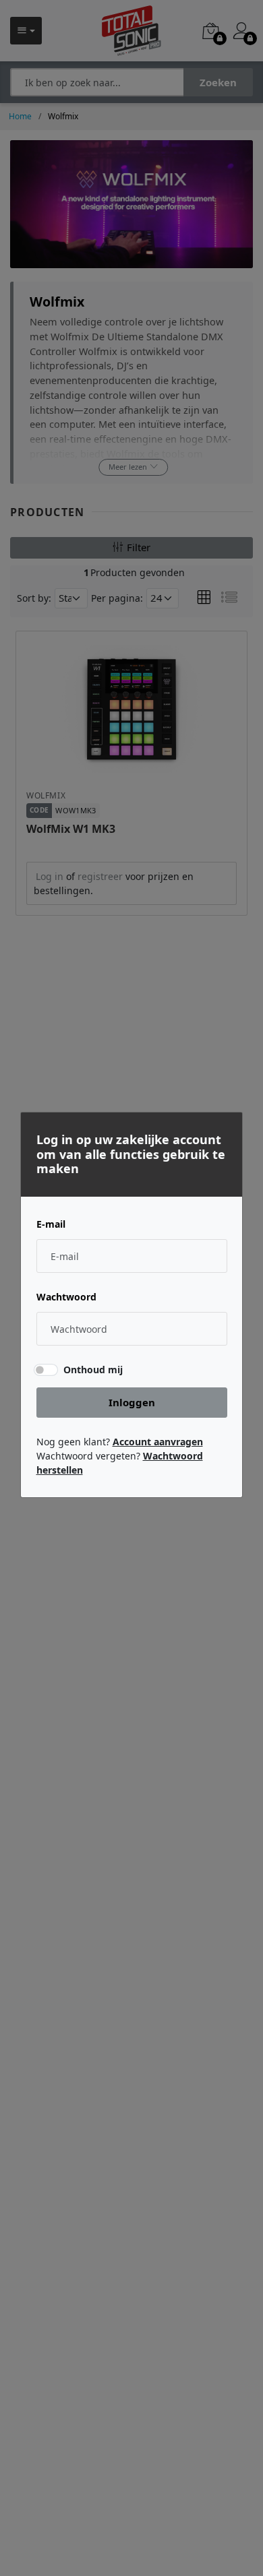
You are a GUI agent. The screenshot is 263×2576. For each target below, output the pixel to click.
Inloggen (132, 1402)
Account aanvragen (158, 1442)
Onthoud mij (93, 1370)
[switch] (45, 1369)
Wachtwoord (66, 1297)
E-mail (51, 1224)
